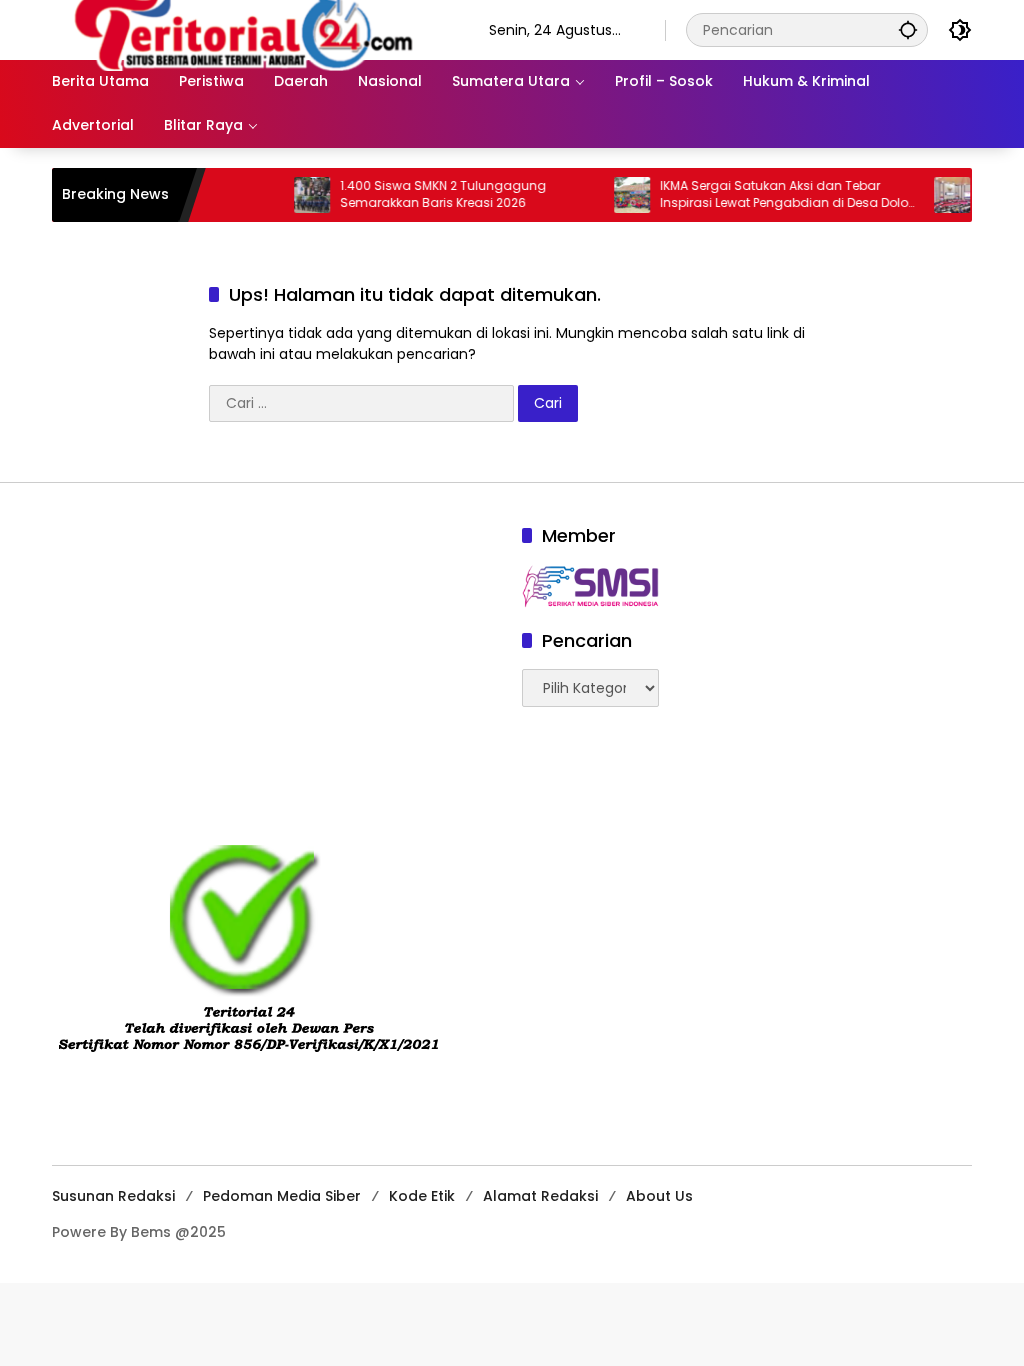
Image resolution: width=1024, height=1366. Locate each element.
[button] (908, 29)
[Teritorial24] (250, 29)
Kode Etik (422, 1196)
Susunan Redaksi (113, 1196)
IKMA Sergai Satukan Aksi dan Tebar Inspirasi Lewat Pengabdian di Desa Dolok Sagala (766, 195)
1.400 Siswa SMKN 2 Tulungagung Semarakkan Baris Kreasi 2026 (422, 194)
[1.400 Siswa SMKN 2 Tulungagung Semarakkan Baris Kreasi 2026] (291, 195)
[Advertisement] (277, 663)
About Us (659, 1196)
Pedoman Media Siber (282, 1196)
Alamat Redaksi (540, 1196)
